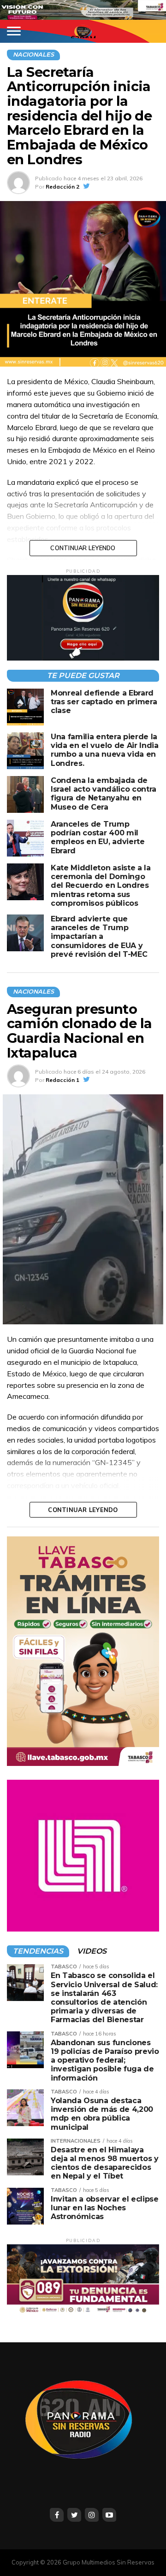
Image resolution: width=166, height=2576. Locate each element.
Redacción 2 (62, 187)
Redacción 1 (62, 1080)
